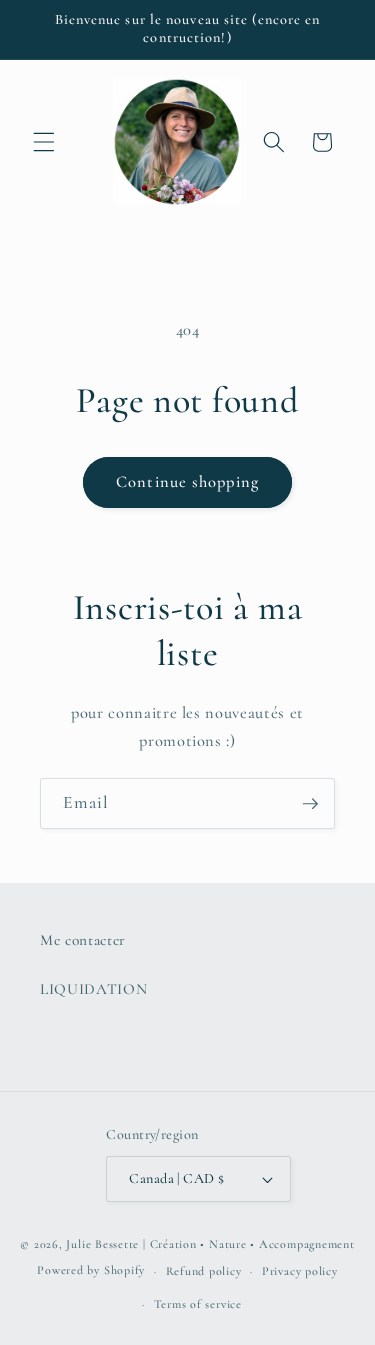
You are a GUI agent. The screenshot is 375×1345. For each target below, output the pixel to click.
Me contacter (83, 940)
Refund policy (204, 1271)
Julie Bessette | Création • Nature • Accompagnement (210, 1244)
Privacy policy (300, 1271)
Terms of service (198, 1304)
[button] (44, 142)
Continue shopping (187, 482)
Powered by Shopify (91, 1271)
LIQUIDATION (93, 989)
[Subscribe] (310, 804)
